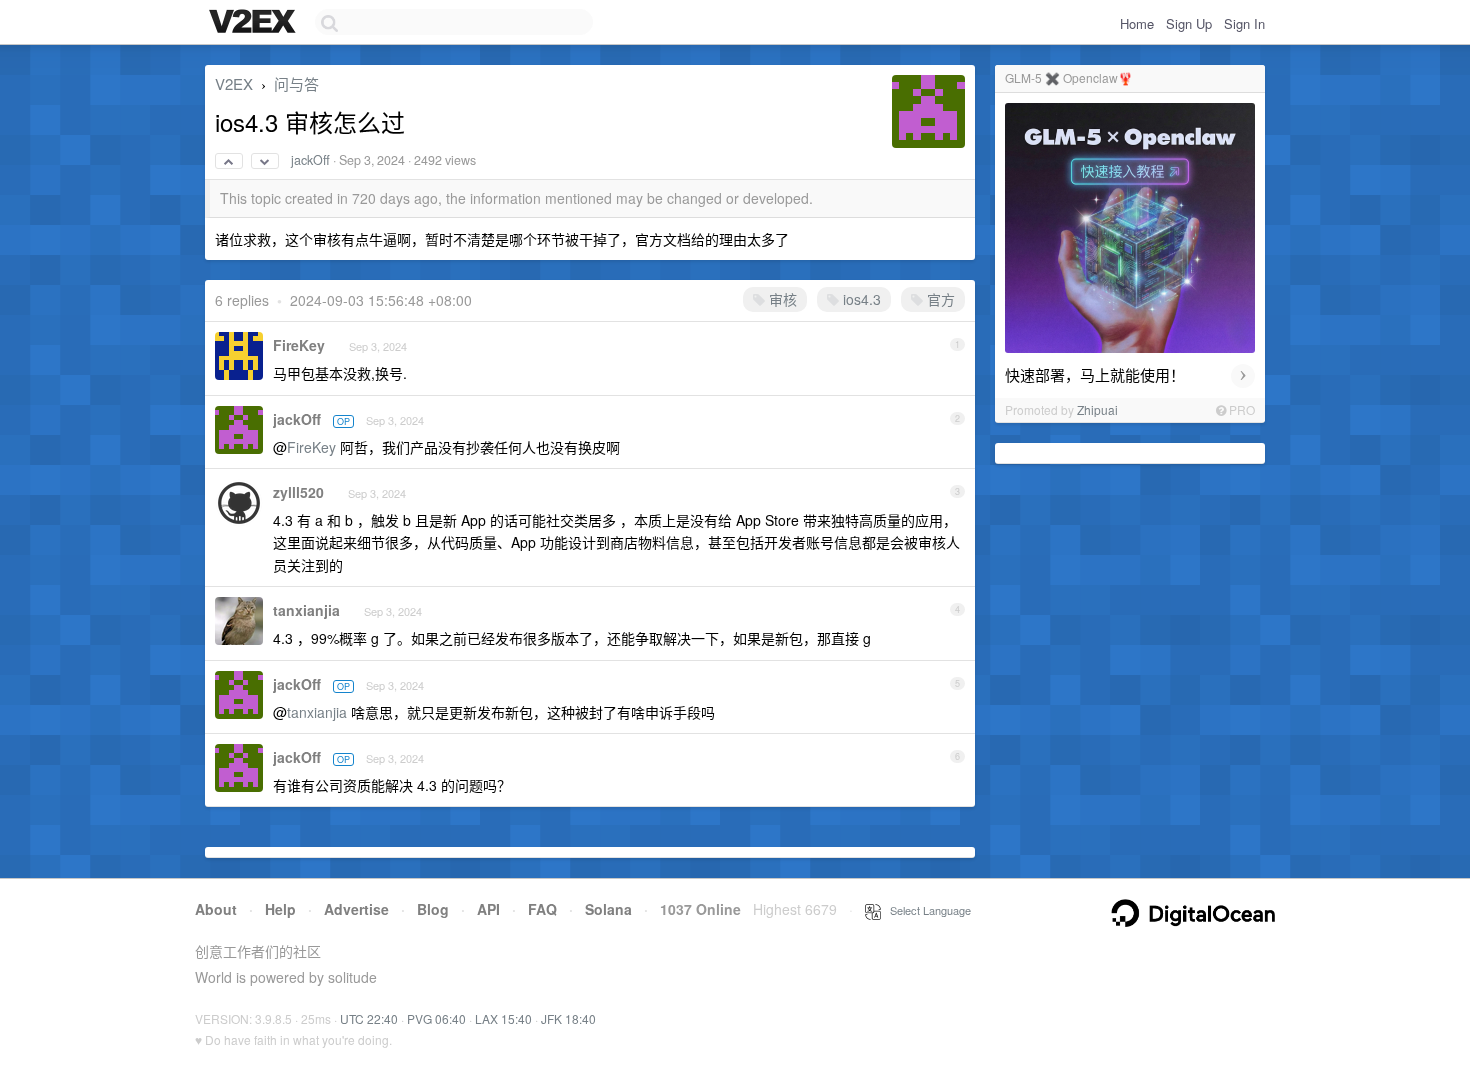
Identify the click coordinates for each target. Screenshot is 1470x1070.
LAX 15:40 (503, 1018)
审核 (781, 299)
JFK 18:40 (568, 1018)
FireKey (299, 345)
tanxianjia (306, 610)
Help (280, 909)
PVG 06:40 (436, 1018)
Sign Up (1189, 23)
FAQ (542, 909)
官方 (939, 299)
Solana (608, 909)
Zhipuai (1097, 409)
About (216, 909)
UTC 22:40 (369, 1018)
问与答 (296, 83)
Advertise (356, 909)
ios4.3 (860, 299)
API (488, 909)
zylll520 (298, 492)
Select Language (926, 910)
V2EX (234, 83)
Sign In (1244, 23)
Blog (433, 909)
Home (1137, 23)
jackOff (310, 160)
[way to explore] (255, 23)
